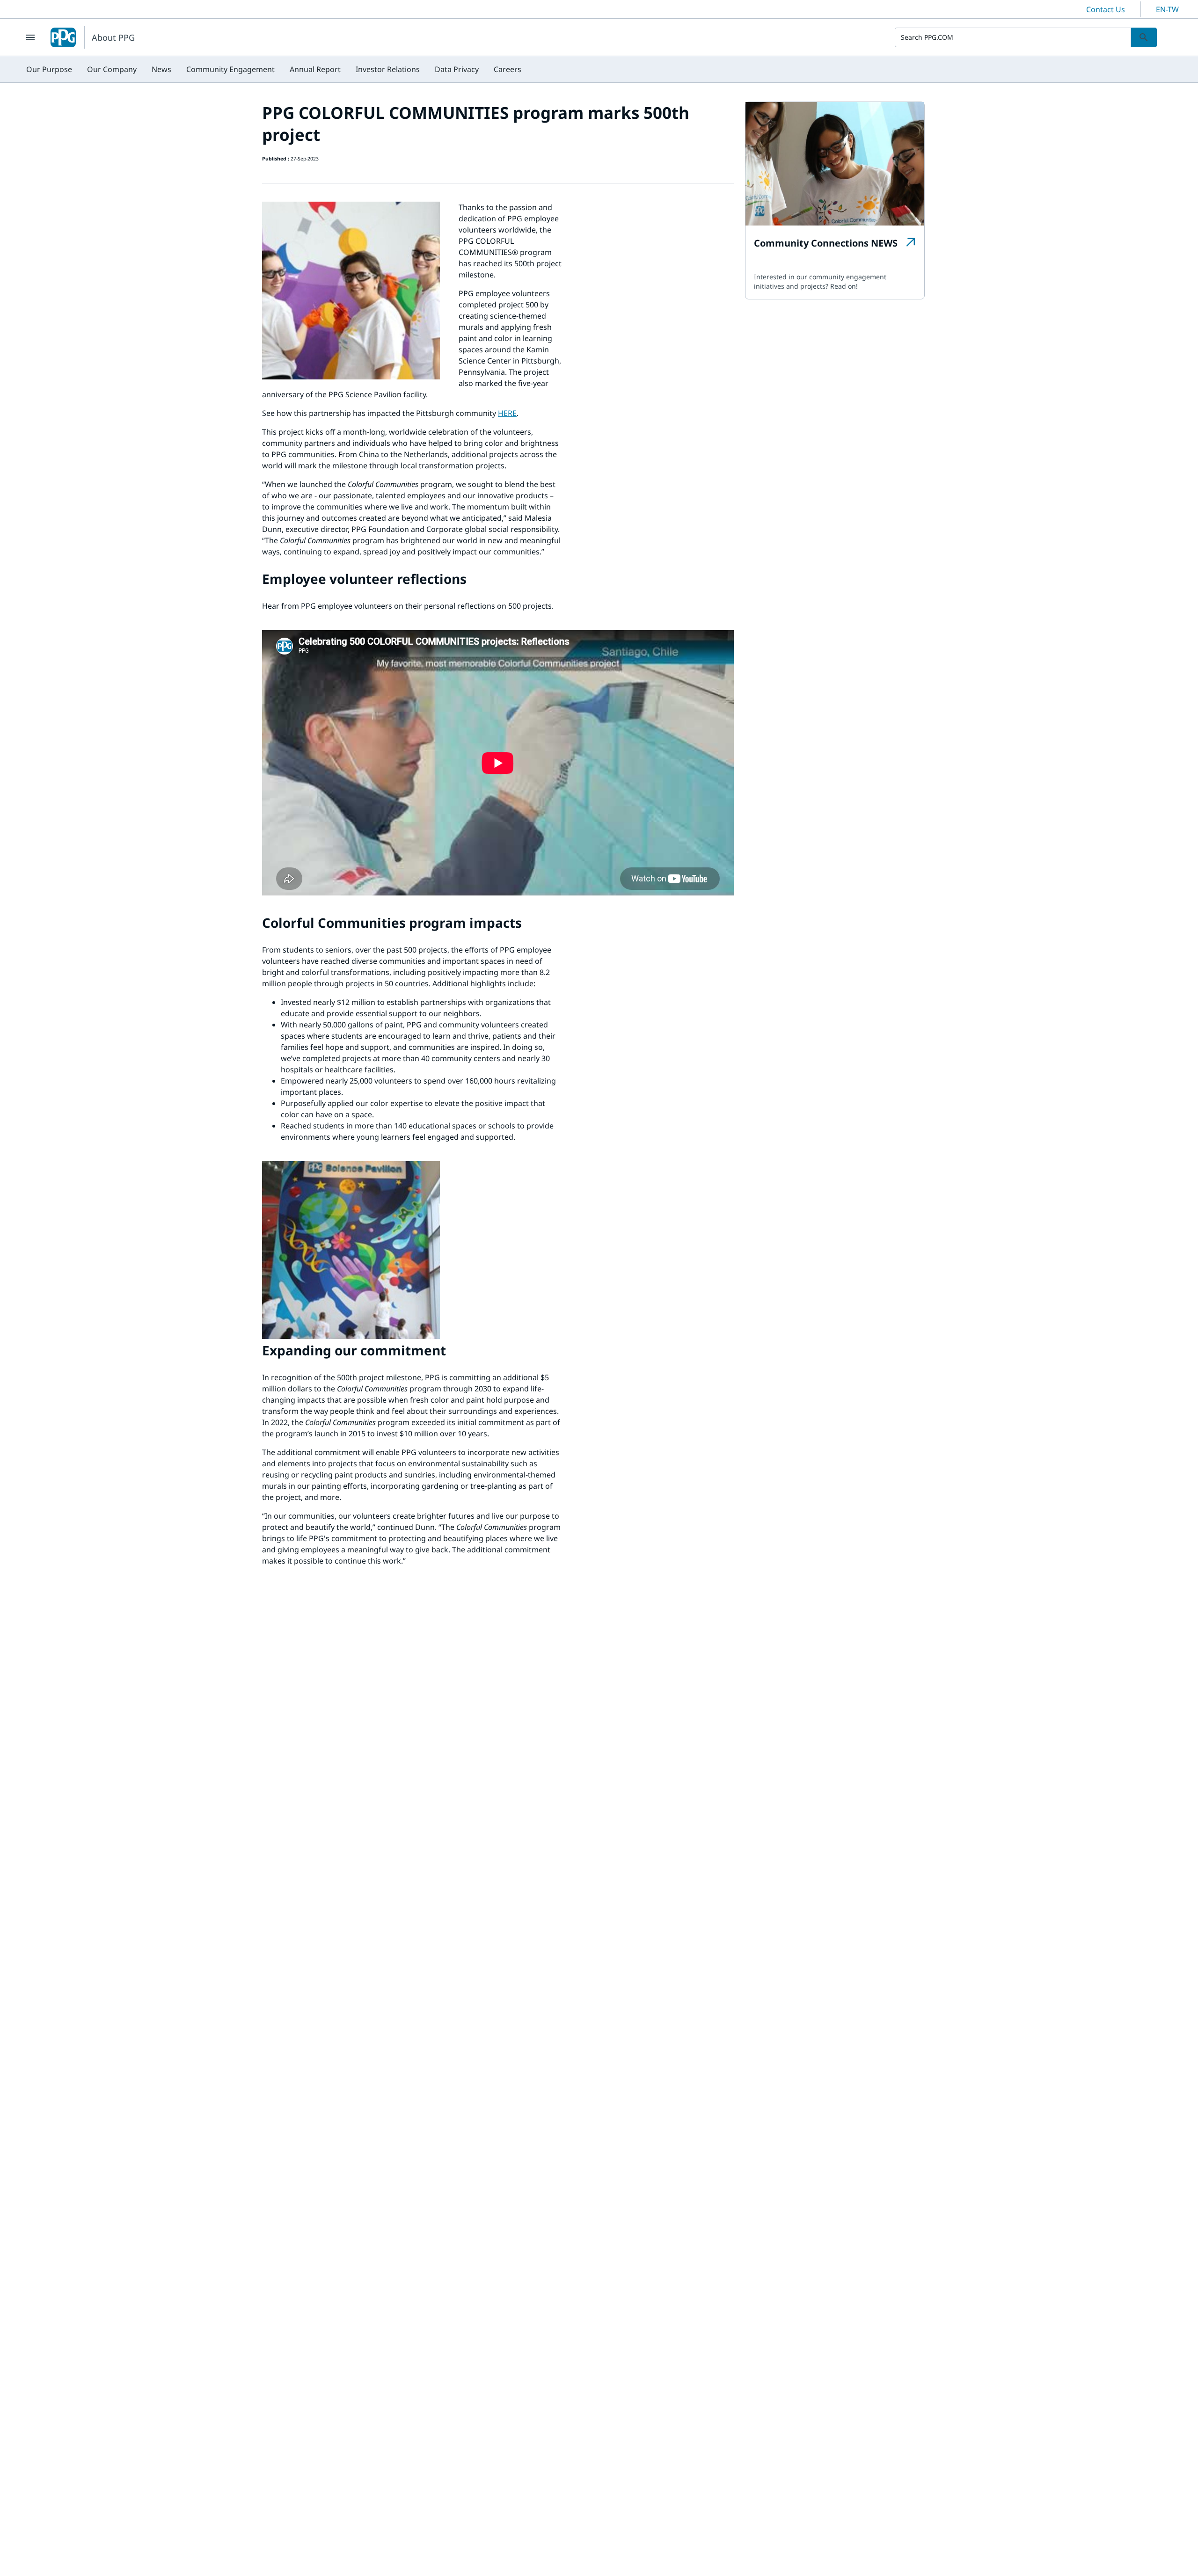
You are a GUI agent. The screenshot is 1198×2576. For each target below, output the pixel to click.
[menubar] (274, 69)
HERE (507, 413)
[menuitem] (49, 69)
